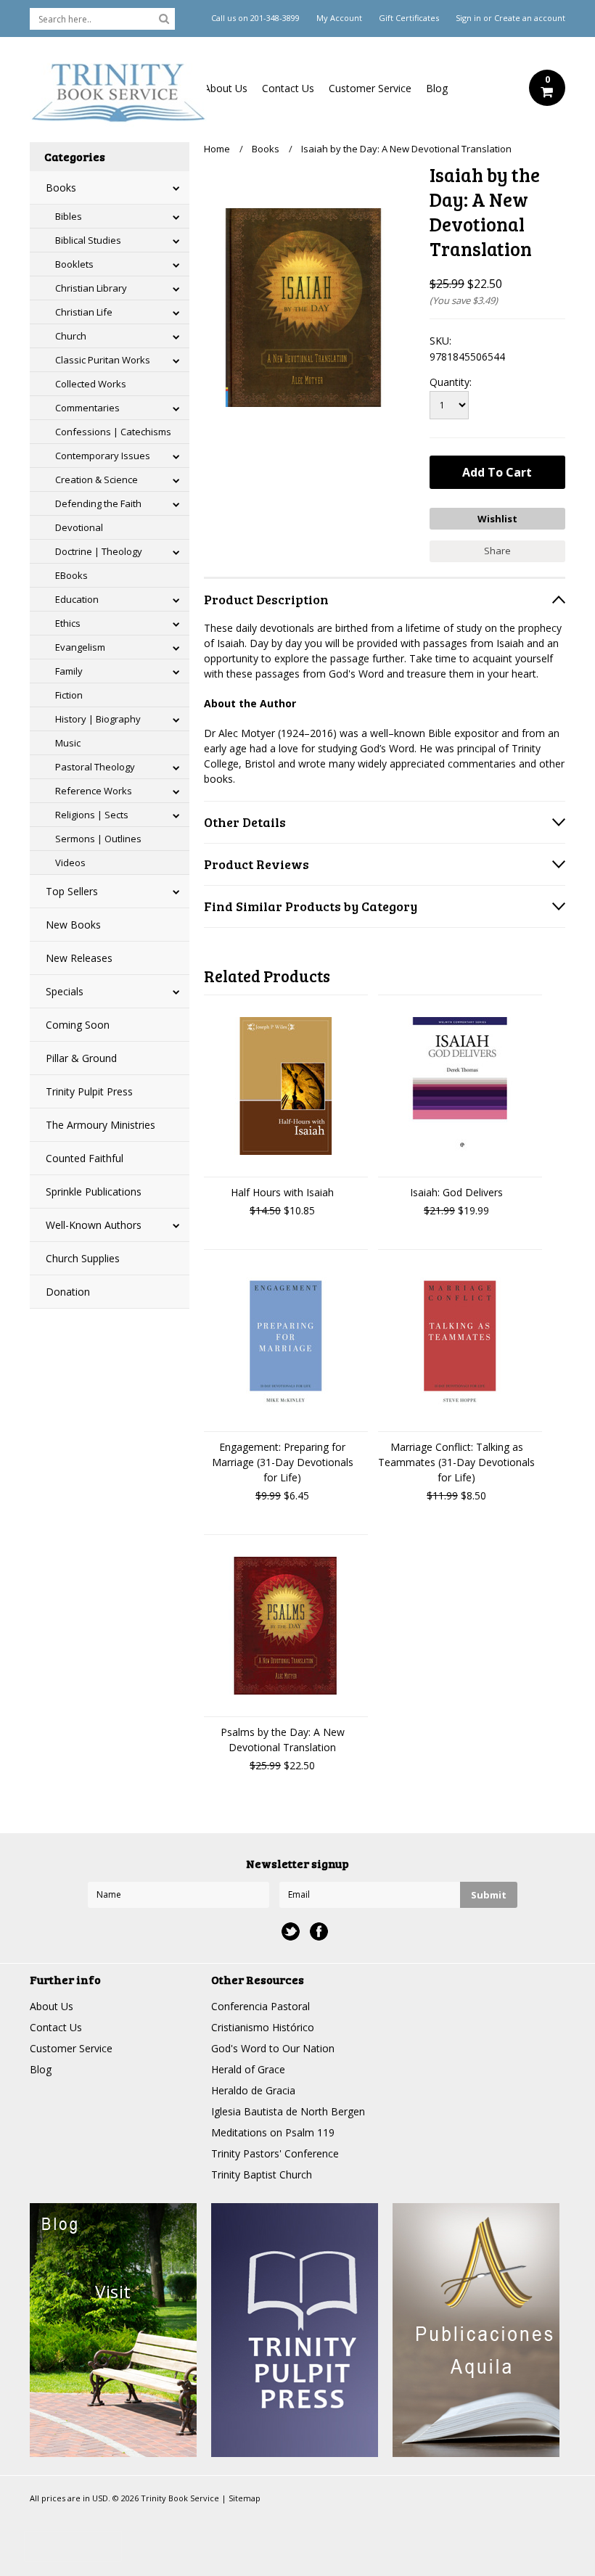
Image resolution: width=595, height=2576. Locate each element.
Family (69, 671)
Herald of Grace (248, 2069)
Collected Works (91, 384)
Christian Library (91, 288)
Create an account (530, 18)
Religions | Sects (92, 815)
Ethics (68, 623)
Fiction (69, 695)
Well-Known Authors (94, 1225)
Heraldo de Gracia (253, 2090)
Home (217, 149)
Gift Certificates (409, 18)
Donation (68, 1292)
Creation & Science (97, 480)
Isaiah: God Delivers (456, 1192)
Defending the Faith (98, 503)
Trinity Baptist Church (262, 2174)
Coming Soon (78, 1025)
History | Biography (98, 719)
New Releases (79, 958)
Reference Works (94, 791)
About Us (226, 88)
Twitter (291, 1931)
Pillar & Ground (81, 1058)
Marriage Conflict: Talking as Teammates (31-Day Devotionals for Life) (456, 1462)
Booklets (74, 264)
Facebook (319, 1931)
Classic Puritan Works (103, 360)
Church (71, 336)
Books (61, 188)
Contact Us (288, 88)
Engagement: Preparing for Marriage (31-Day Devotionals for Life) (283, 1462)
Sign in (468, 18)
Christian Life (84, 312)
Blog (437, 88)
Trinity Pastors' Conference (275, 2153)
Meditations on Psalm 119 (273, 2132)
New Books (73, 925)
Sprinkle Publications (94, 1192)
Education (77, 599)
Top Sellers (72, 891)
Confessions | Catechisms (113, 432)
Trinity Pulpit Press (89, 1091)
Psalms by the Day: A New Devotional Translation (283, 1740)
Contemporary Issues (103, 456)
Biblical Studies (88, 240)
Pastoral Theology (95, 767)
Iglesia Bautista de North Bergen (288, 2111)
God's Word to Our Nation (273, 2048)
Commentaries (87, 408)
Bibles (69, 216)
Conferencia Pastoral (260, 2006)
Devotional (79, 527)
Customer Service (370, 88)
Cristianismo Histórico (263, 2027)
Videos (70, 863)
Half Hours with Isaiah (282, 1192)
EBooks (71, 575)
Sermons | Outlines (98, 839)
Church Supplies (83, 1258)
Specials (65, 991)
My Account (339, 18)
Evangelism (80, 647)
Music (68, 743)
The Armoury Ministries (100, 1125)
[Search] (164, 18)
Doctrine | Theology (99, 551)
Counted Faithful (85, 1158)
